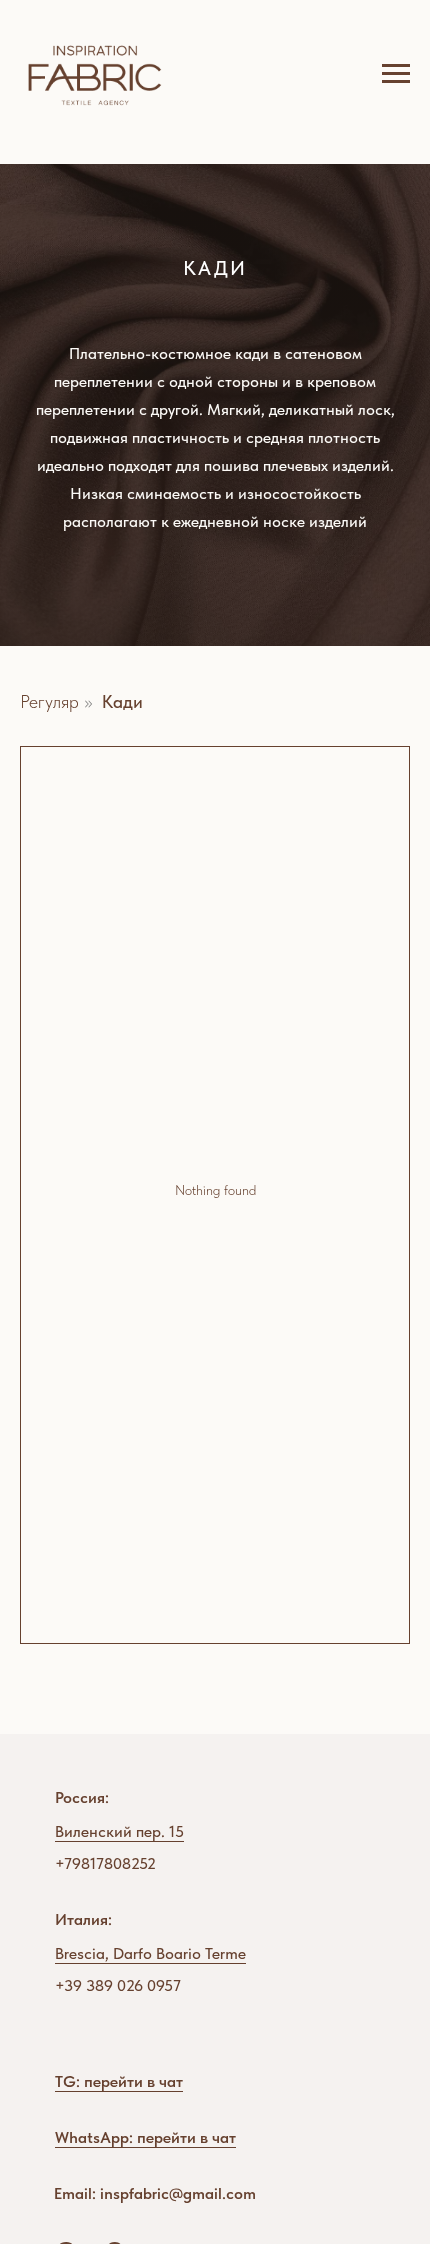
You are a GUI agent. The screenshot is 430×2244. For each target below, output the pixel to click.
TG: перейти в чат (119, 2081)
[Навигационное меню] (396, 74)
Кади (122, 701)
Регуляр (49, 701)
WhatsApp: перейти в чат (145, 2137)
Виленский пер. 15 (119, 1831)
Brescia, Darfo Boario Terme (150, 1953)
